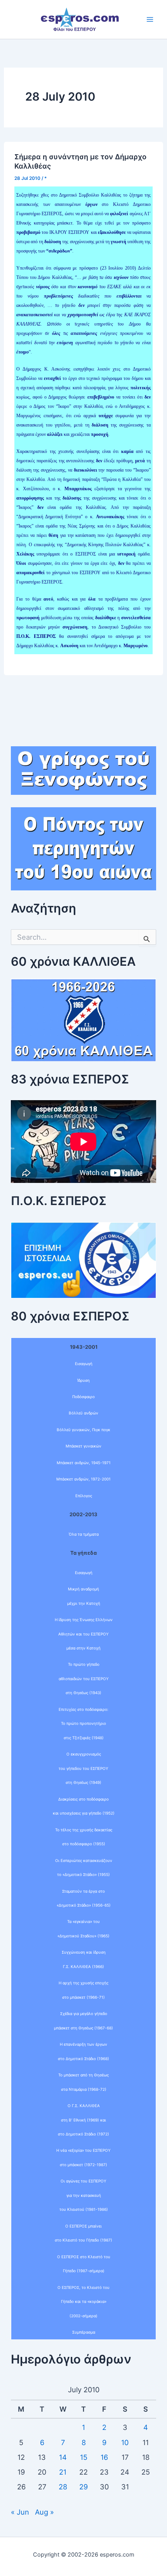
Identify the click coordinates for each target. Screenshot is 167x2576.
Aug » (44, 2512)
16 (104, 2457)
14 (63, 2457)
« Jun (20, 2512)
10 (125, 2442)
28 (63, 2487)
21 (63, 2472)
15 (84, 2457)
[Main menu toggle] (150, 19)
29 (83, 2487)
